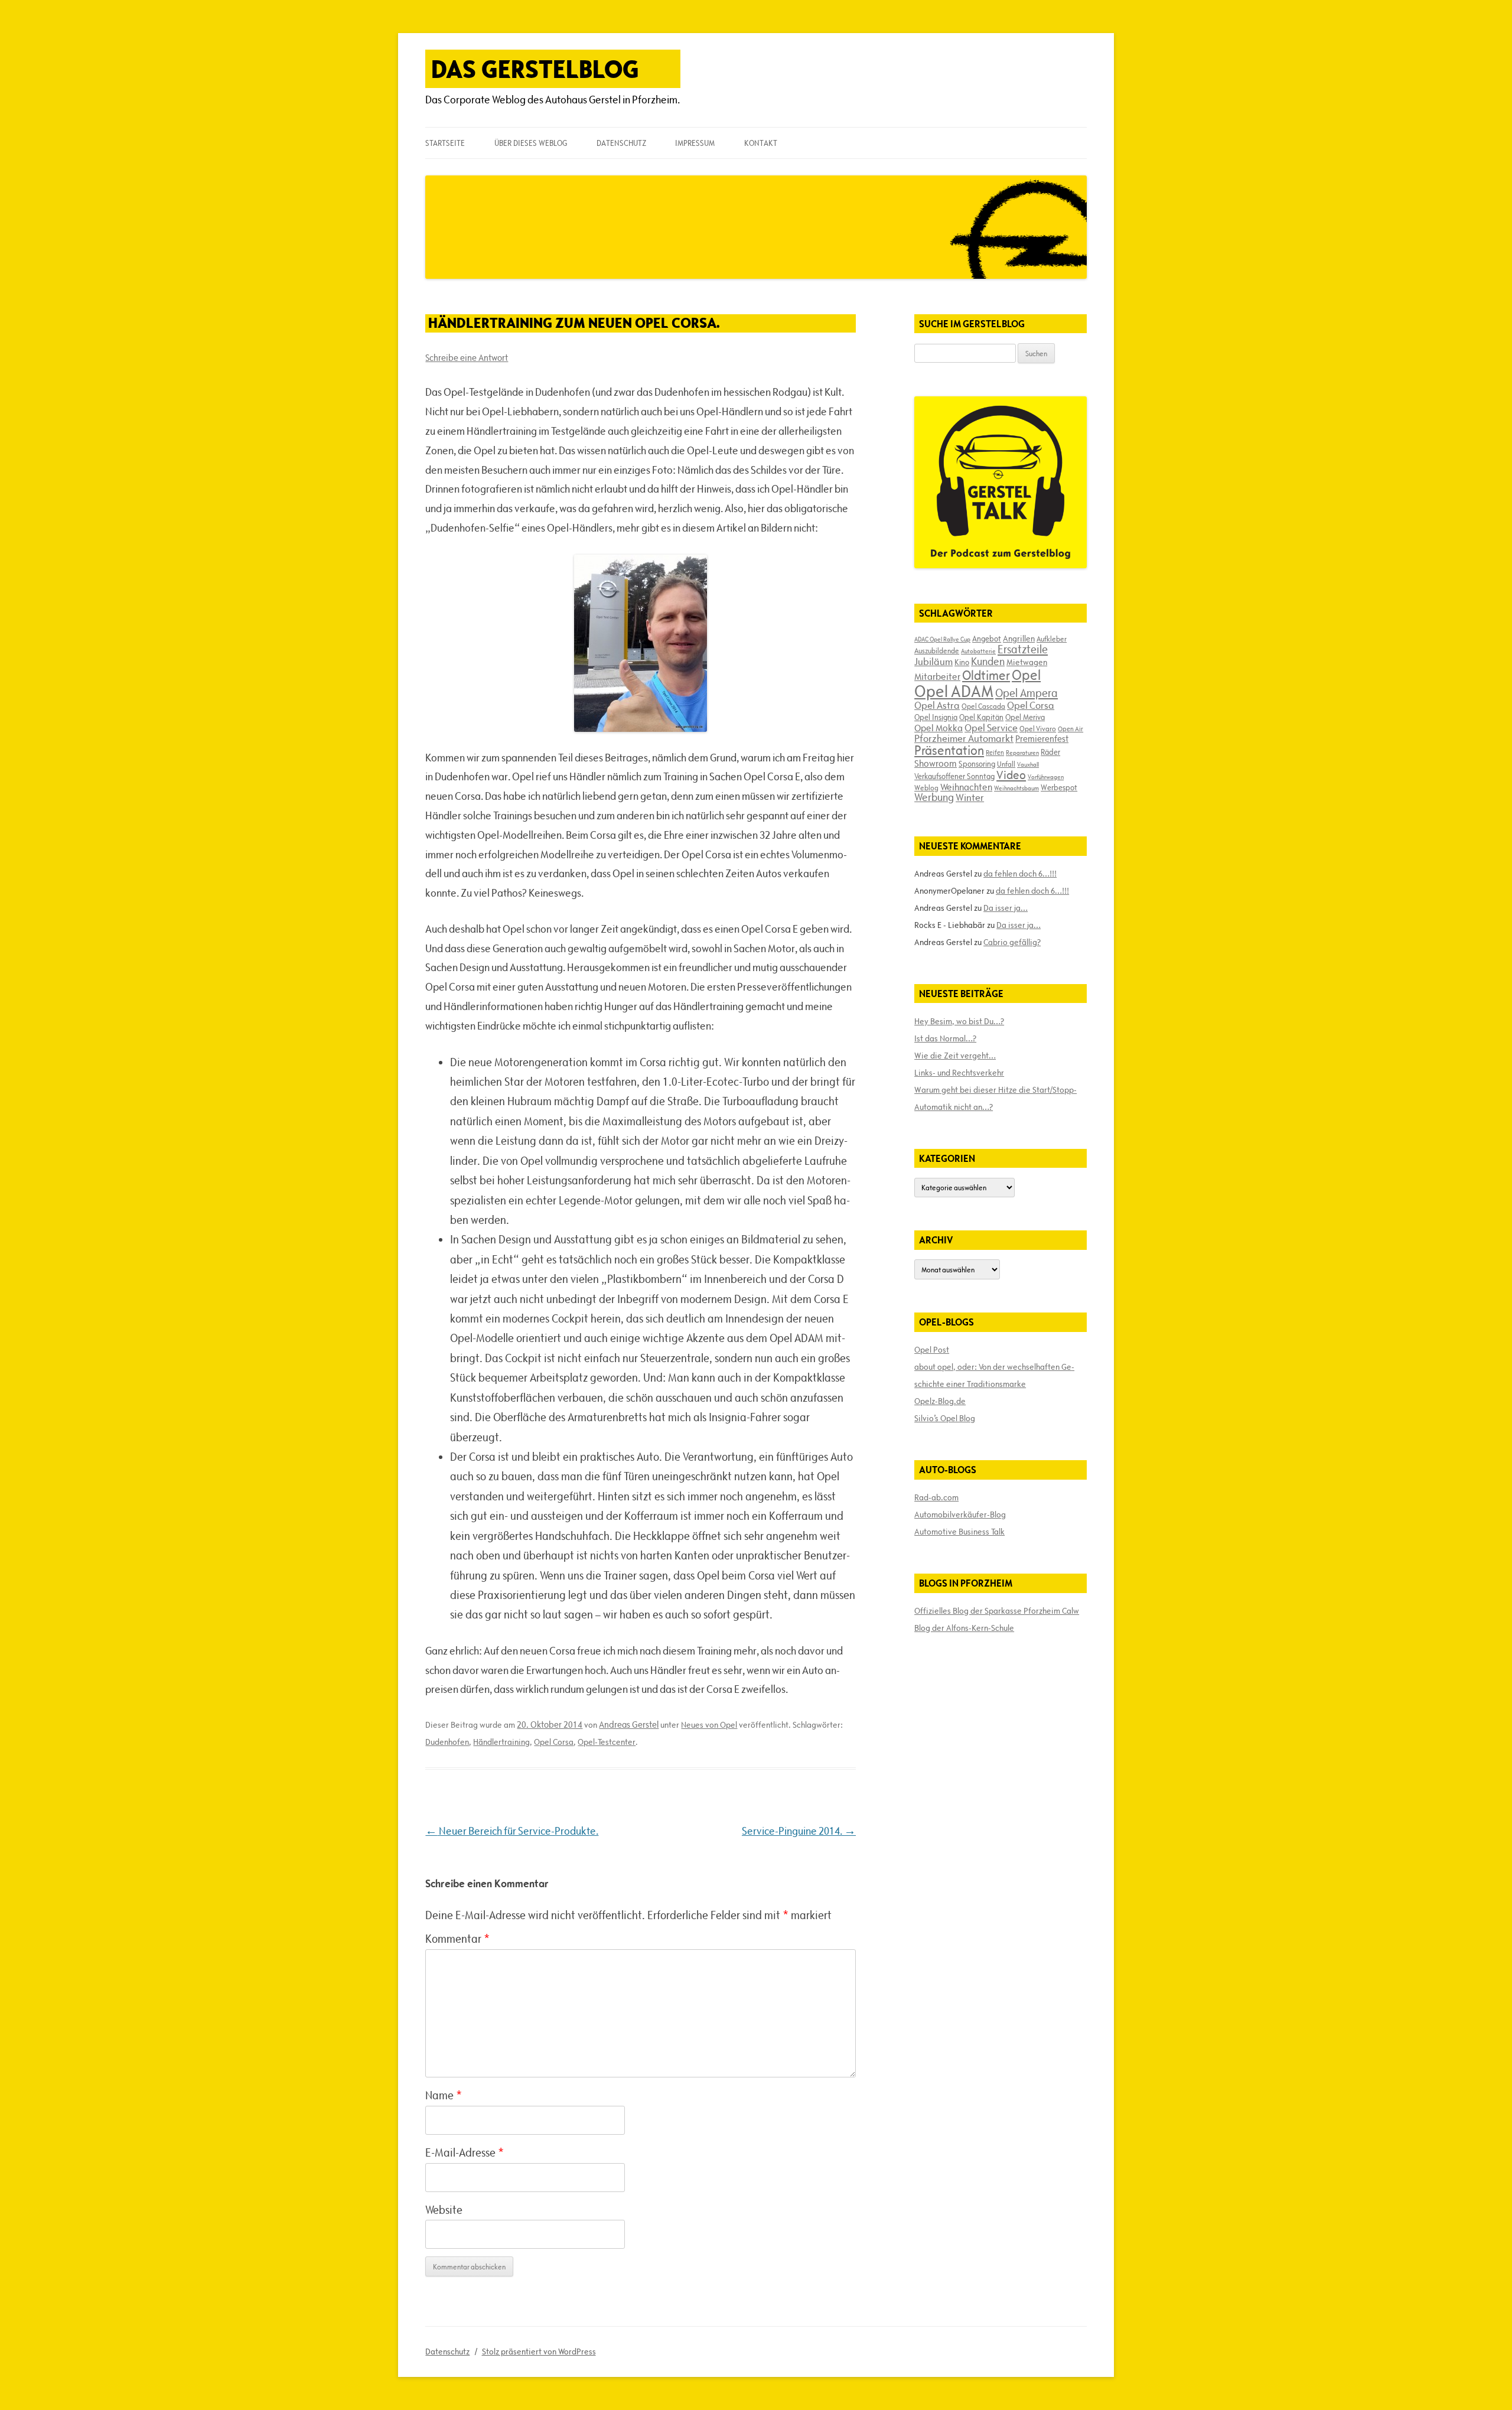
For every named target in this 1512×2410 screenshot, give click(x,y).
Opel (1026, 675)
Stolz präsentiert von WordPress (539, 2352)
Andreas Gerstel (629, 1725)
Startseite (445, 143)
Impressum (695, 143)
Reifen (995, 752)
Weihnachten (966, 787)
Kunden (988, 661)
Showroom (936, 763)
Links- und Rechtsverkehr (959, 1073)
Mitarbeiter (937, 676)
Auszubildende (937, 650)
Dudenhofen (447, 1742)
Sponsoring (977, 764)
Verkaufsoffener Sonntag (954, 776)
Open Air (1071, 729)
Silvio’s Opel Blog (945, 1418)
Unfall (1006, 764)
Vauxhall (1028, 764)
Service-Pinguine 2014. (799, 1831)
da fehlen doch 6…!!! (1020, 874)
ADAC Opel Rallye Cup (942, 639)
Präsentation (949, 750)
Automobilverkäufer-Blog (960, 1515)
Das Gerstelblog (535, 69)
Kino (962, 662)
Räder (1050, 752)
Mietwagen (1027, 662)
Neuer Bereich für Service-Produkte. (512, 1831)
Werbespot (1059, 787)
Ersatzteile (1023, 649)
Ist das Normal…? (945, 1038)
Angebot (987, 639)
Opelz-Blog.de (940, 1401)
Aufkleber (1052, 639)
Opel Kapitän (981, 717)
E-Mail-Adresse (465, 2152)
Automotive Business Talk (959, 1532)
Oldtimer (986, 675)
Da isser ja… (1006, 908)
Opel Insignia (936, 717)
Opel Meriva (1025, 717)
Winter (970, 797)
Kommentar (457, 1939)
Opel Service (991, 728)
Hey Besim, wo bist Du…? (959, 1021)
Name (444, 2095)
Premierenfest (1042, 739)
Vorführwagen (1046, 777)
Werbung (934, 797)
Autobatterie (978, 651)
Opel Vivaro (1038, 728)
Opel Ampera (1027, 693)
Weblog (926, 787)
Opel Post (932, 1350)
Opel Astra (937, 705)
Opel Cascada (983, 706)
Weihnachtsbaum (1016, 788)
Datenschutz (621, 143)
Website (444, 2210)
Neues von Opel (709, 1725)
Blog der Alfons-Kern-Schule (964, 1628)
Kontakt (761, 143)
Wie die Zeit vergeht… (955, 1056)
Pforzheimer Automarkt (964, 738)
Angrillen (1019, 639)
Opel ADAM (954, 691)
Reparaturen (1022, 753)
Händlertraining (501, 1742)
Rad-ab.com (936, 1497)
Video (1011, 775)
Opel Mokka (939, 728)
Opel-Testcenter (607, 1742)
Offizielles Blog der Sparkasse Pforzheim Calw (997, 1611)
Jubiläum (933, 662)
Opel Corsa (554, 1742)
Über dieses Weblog (531, 143)
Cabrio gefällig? (1012, 942)
